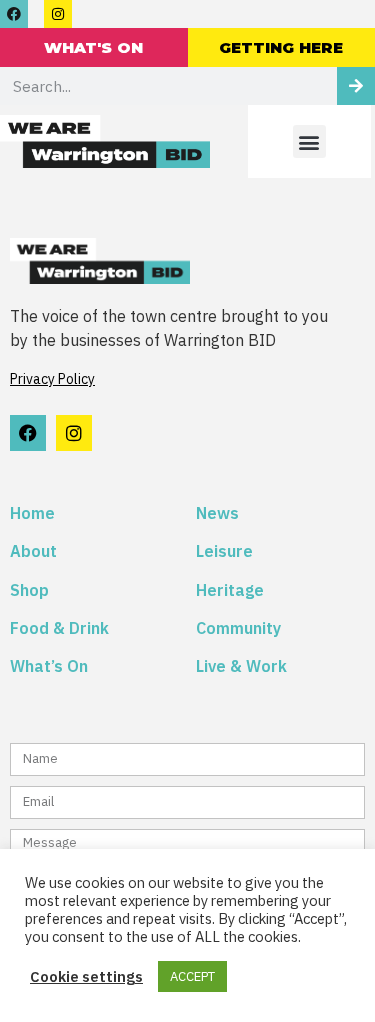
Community (238, 628)
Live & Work (241, 666)
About (35, 551)
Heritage (230, 590)
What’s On (49, 666)
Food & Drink (59, 628)
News (217, 513)
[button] (309, 141)
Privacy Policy (52, 379)
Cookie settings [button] (86, 977)
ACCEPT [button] (192, 976)
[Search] (356, 86)
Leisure (224, 551)
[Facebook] (14, 14)
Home (32, 513)
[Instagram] (58, 14)
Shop (29, 590)
